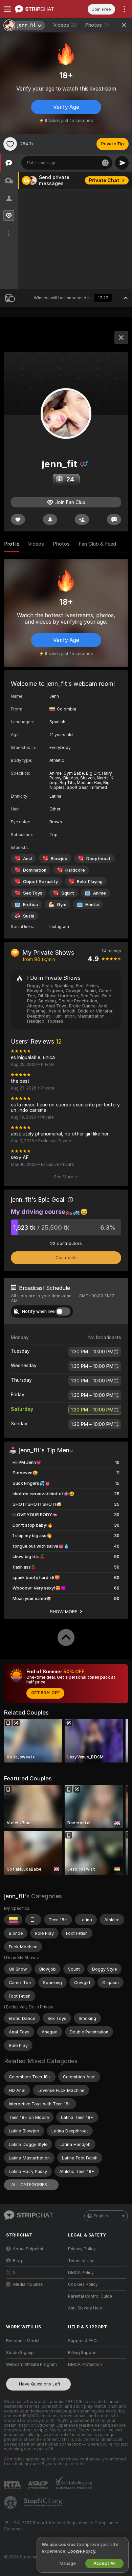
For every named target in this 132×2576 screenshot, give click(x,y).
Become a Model (23, 2341)
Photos (97, 25)
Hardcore (75, 870)
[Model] (121, 337)
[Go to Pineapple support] (11, 2502)
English (101, 2216)
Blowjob (59, 859)
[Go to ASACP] (39, 2485)
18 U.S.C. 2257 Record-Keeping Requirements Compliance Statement (61, 2526)
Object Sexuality (40, 882)
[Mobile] (33, 1920)
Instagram (59, 927)
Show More (64, 1611)
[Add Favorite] (10, 144)
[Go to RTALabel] (13, 2485)
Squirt (68, 893)
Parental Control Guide (90, 2296)
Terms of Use (81, 2261)
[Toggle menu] (7, 9)
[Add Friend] (82, 519)
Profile (12, 544)
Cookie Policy (81, 2551)
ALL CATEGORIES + (31, 2185)
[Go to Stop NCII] (44, 2502)
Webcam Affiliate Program (31, 2365)
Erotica (30, 905)
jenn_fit (14, 1896)
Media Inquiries (28, 2284)
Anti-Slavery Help (85, 2308)
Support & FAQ (82, 2341)
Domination (35, 870)
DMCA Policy (81, 2273)
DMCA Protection (85, 2365)
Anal (27, 859)
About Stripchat (28, 2249)
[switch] (63, 1311)
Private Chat (104, 180)
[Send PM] (114, 519)
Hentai (92, 905)
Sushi (29, 916)
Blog (17, 2261)
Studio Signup (20, 2353)
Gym (62, 905)
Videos (65, 25)
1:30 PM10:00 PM (92, 1352)
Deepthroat (98, 859)
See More (63, 1177)
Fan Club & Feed (97, 544)
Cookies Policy (83, 2284)
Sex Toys (33, 893)
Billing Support (82, 2353)
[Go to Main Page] (40, 9)
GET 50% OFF (45, 1693)
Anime (100, 893)
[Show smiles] (105, 163)
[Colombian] (13, 1920)
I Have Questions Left (38, 2384)
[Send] (122, 163)
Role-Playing (90, 882)
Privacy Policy (82, 2249)
